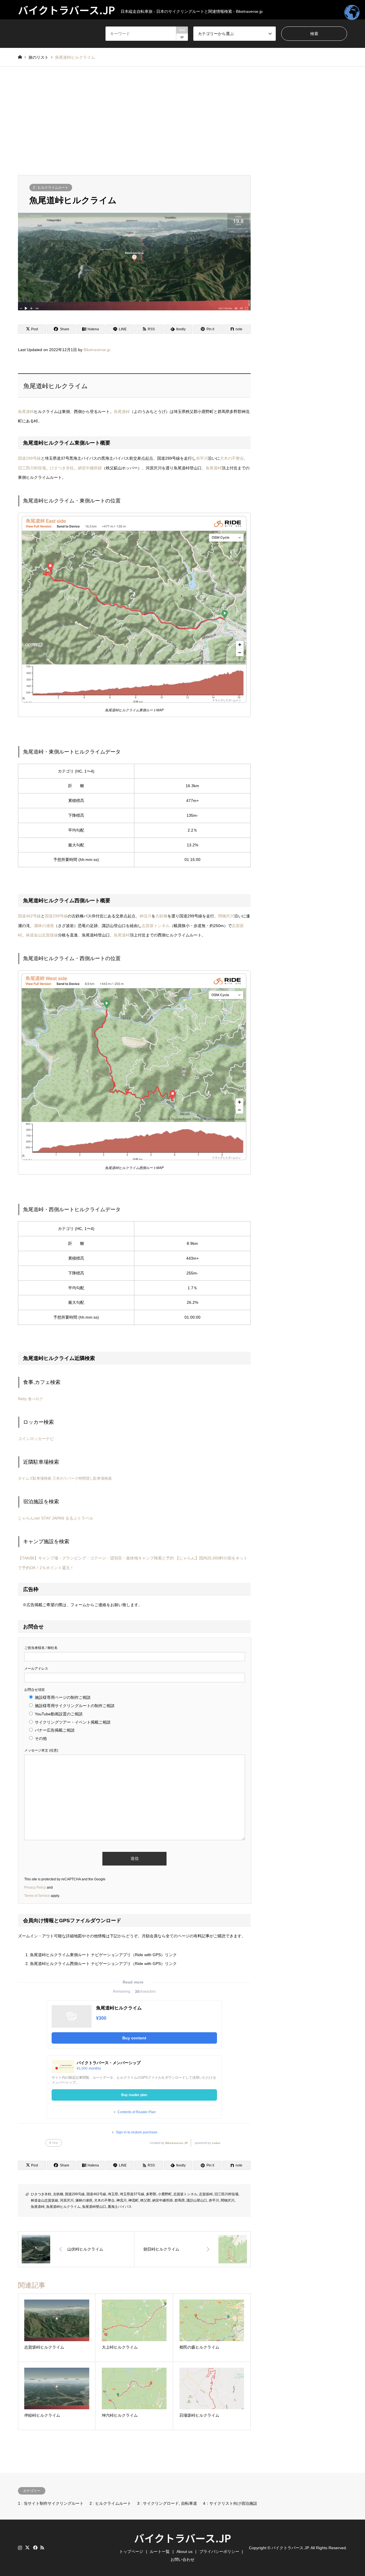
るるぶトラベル (79, 1518)
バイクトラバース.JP (182, 2538)
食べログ (35, 1399)
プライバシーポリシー (219, 2551)
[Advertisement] (182, 121)
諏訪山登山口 (197, 2200)
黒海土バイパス (120, 2207)
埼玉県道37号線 (132, 2194)
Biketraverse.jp (97, 350)
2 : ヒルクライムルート (51, 188)
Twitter (27, 2548)
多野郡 (151, 2194)
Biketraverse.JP (177, 2143)
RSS (42, 2548)
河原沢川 (67, 2200)
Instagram (20, 2548)
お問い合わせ (182, 2559)
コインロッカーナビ (36, 1439)
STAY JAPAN (53, 1518)
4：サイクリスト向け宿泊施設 (230, 2503)
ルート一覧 (160, 2551)
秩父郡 (145, 2200)
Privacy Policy (35, 1887)
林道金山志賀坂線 (42, 935)
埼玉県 (113, 2194)
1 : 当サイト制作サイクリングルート (51, 2503)
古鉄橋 (161, 916)
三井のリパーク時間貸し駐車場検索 (82, 1478)
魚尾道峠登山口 (94, 2207)
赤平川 (202, 458)
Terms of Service (37, 1896)
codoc (216, 2143)
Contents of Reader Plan (137, 2112)
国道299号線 (29, 458)
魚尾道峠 (26, 412)
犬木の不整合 (232, 458)
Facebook (35, 2548)
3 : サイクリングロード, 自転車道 (167, 2503)
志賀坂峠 (206, 2194)
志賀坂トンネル (156, 926)
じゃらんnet (29, 1518)
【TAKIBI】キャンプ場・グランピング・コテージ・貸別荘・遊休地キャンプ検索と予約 (96, 1558)
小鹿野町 (165, 2194)
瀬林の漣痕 (44, 926)
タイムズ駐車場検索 (35, 1478)
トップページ (131, 2551)
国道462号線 (29, 916)
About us (184, 2551)
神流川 (145, 916)
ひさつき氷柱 (62, 468)
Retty (22, 1399)
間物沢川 (226, 916)
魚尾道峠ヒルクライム (63, 2207)
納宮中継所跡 (90, 468)
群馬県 (180, 2200)
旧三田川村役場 (32, 468)
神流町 (133, 2200)
